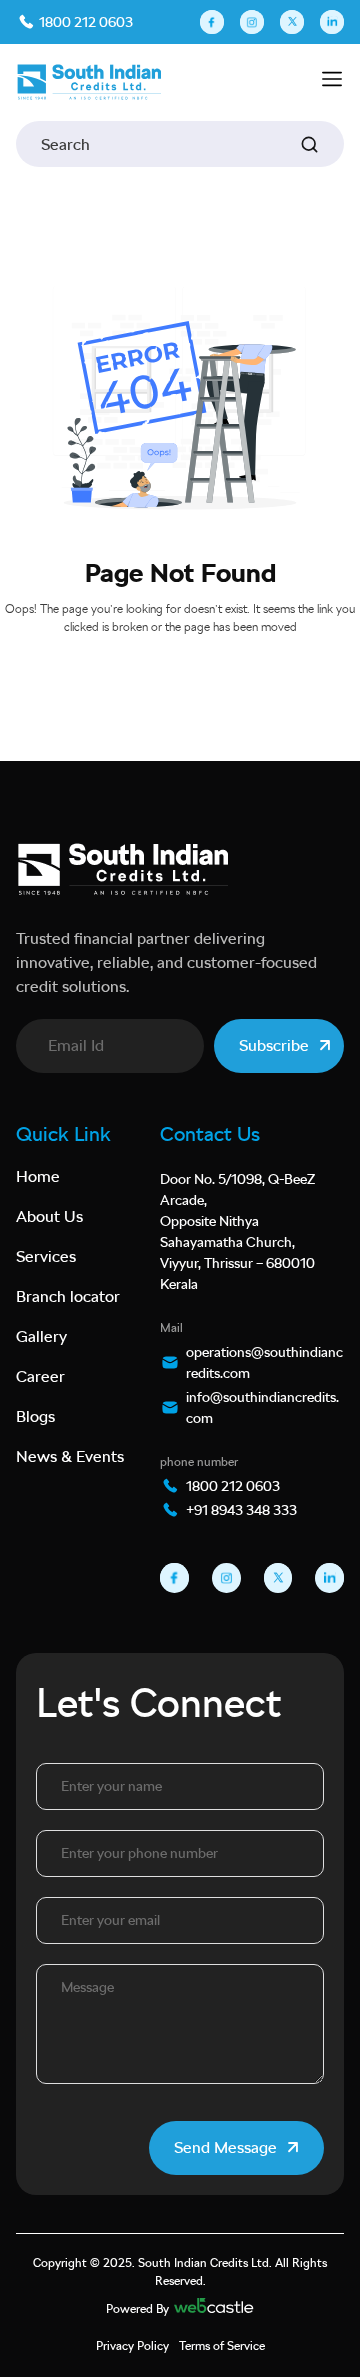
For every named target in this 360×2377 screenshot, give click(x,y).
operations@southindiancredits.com (264, 1362)
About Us (49, 1216)
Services (46, 1256)
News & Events (70, 1456)
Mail (171, 1328)
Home (38, 1176)
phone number (199, 1462)
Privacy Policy (132, 2346)
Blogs (35, 1416)
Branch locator (68, 1296)
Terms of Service (222, 2346)
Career (40, 1376)
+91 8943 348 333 (241, 1510)
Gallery (41, 1336)
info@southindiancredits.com (262, 1407)
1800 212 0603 (84, 22)
